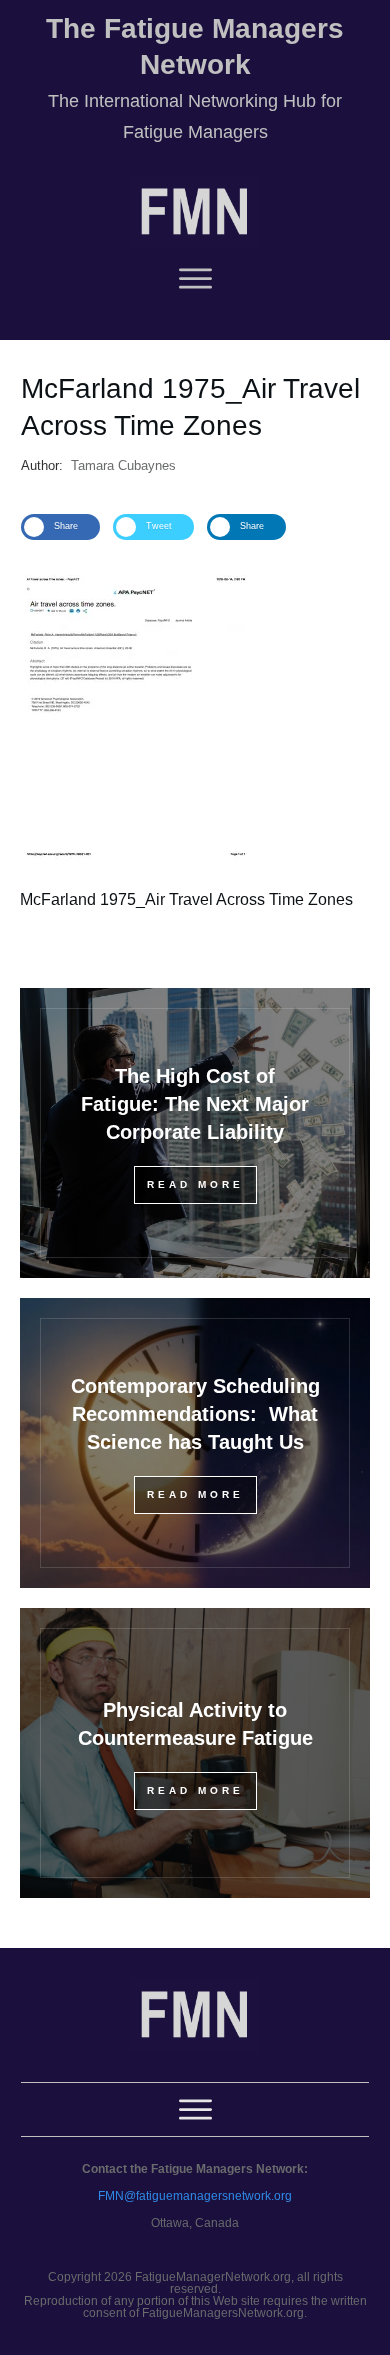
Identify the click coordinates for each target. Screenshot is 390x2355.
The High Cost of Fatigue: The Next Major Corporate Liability (195, 1104)
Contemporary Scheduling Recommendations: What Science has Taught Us (195, 1414)
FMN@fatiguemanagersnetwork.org (195, 2196)
